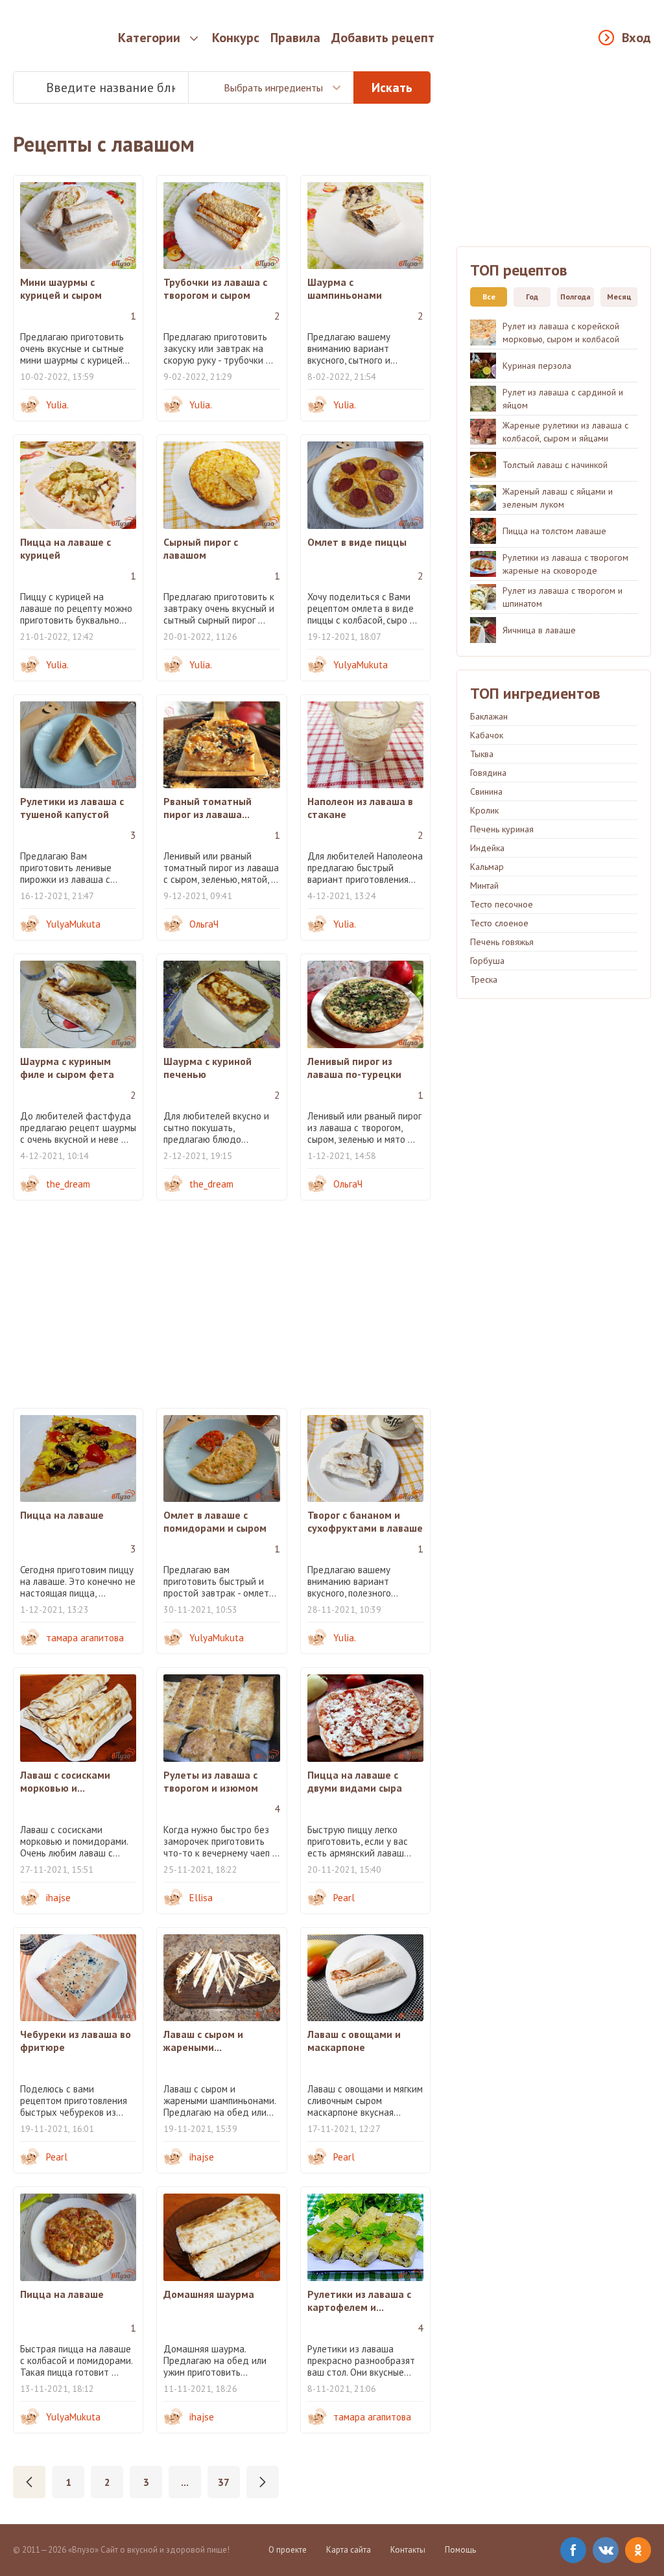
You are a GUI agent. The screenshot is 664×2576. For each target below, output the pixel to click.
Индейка (487, 848)
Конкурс (236, 38)
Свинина (486, 791)
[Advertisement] (222, 1304)
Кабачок (487, 735)
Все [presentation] (489, 297)
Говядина (488, 773)
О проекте (288, 2550)
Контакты (408, 2550)
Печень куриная (502, 829)
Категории (149, 38)
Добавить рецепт (383, 38)
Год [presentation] (532, 297)
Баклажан (489, 716)
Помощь (460, 2550)
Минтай (484, 885)
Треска (484, 979)
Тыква (482, 754)
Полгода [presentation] (575, 297)
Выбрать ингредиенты (273, 88)
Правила (295, 38)
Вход (636, 38)
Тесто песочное (502, 904)
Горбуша (487, 961)
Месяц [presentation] (619, 297)
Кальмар (487, 867)
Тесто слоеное (499, 923)
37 (224, 2482)
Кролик (484, 810)
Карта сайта (349, 2550)
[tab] (485, 297)
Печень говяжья (502, 942)
